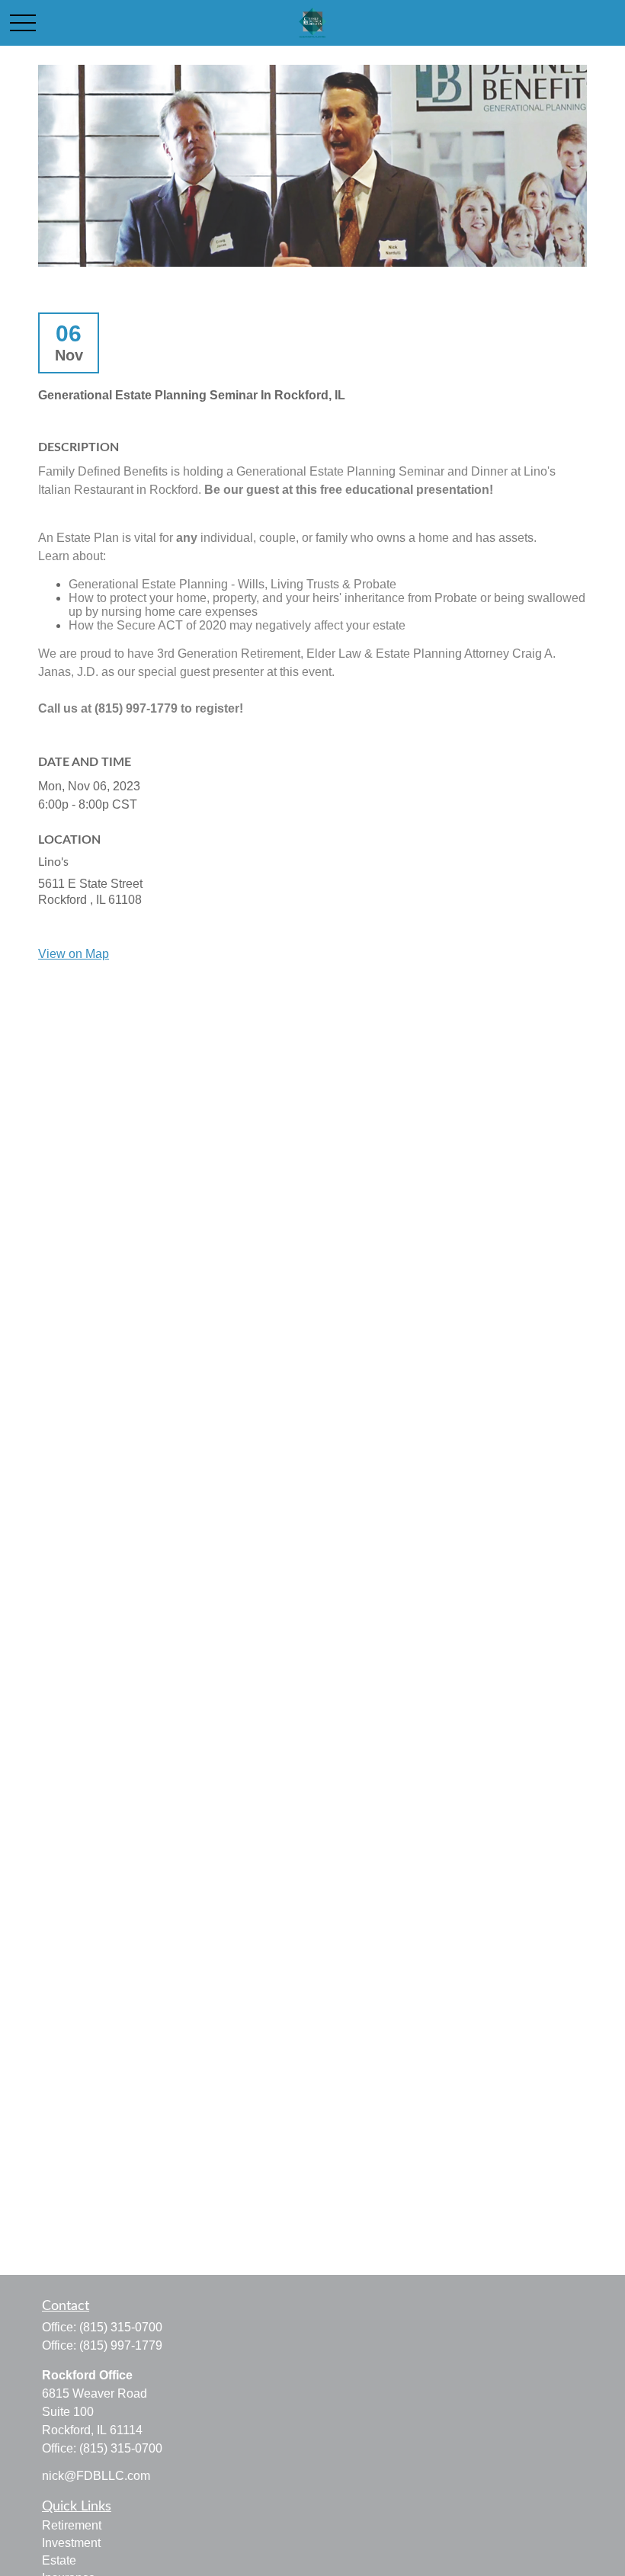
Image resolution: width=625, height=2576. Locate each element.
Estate (59, 2560)
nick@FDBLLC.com (96, 2476)
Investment (71, 2543)
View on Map (74, 954)
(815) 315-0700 (121, 2327)
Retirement (72, 2525)
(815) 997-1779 (121, 2345)
